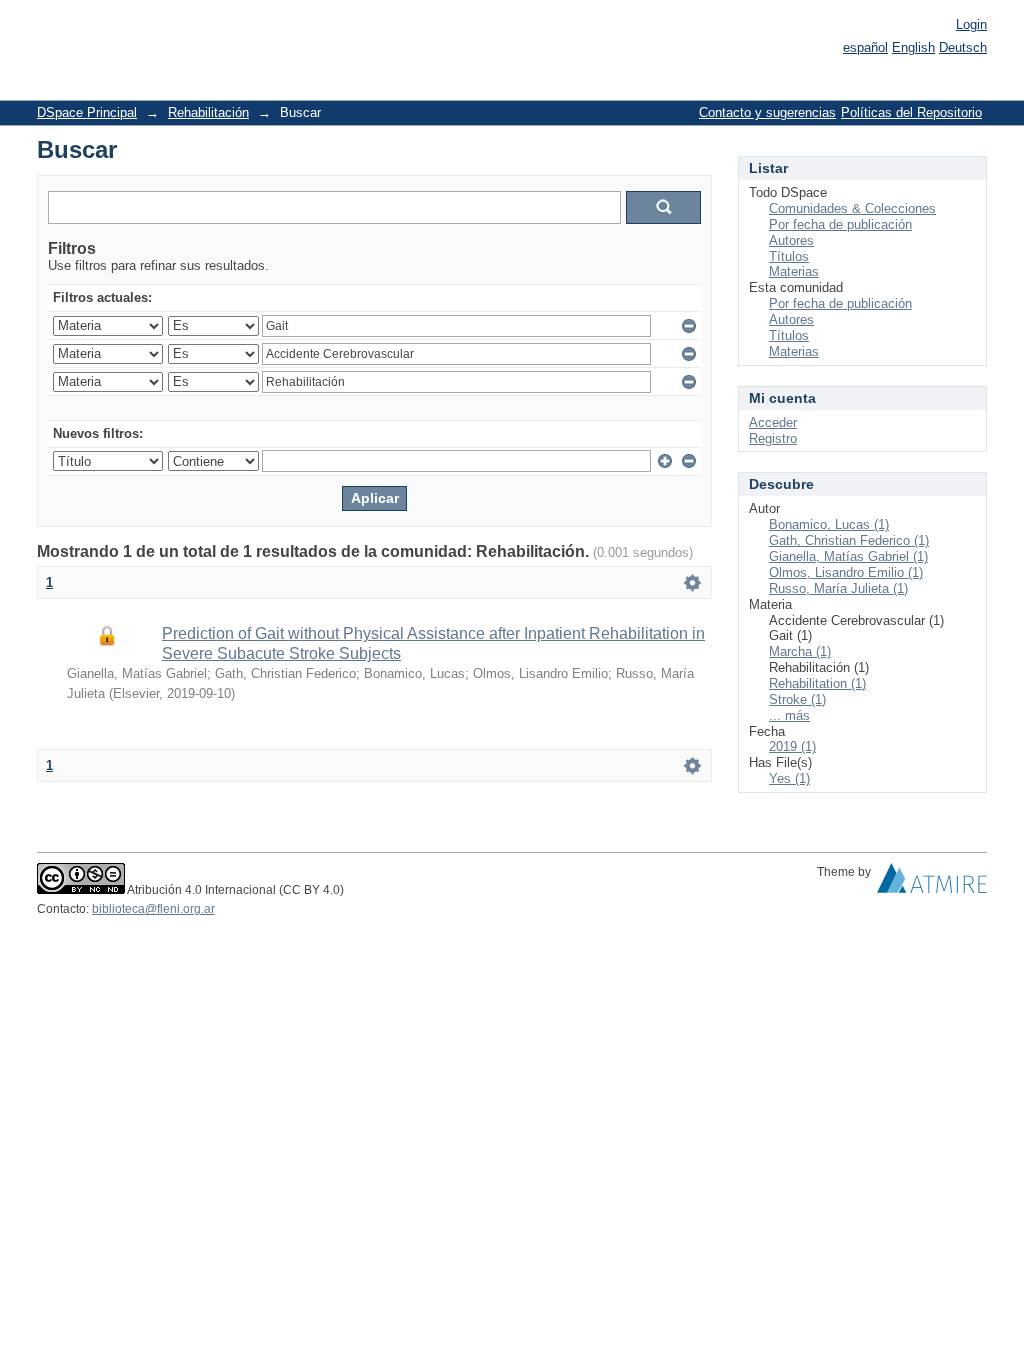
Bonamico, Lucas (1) (829, 524)
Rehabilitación (208, 112)
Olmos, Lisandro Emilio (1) (846, 572)
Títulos (789, 256)
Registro (773, 438)
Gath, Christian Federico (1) (849, 540)
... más (789, 715)
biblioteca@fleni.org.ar (153, 909)
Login (971, 24)
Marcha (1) (800, 651)
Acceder (773, 422)
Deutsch (963, 47)
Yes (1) (789, 778)
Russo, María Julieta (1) (838, 588)
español (865, 47)
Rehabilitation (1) (817, 683)
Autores (791, 240)
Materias (794, 271)
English (913, 47)
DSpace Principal (87, 112)
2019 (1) (792, 746)
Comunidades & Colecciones (852, 208)
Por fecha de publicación (840, 224)
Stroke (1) (797, 699)
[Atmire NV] (932, 883)
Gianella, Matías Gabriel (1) (848, 556)
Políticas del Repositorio (911, 112)
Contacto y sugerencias (767, 112)
